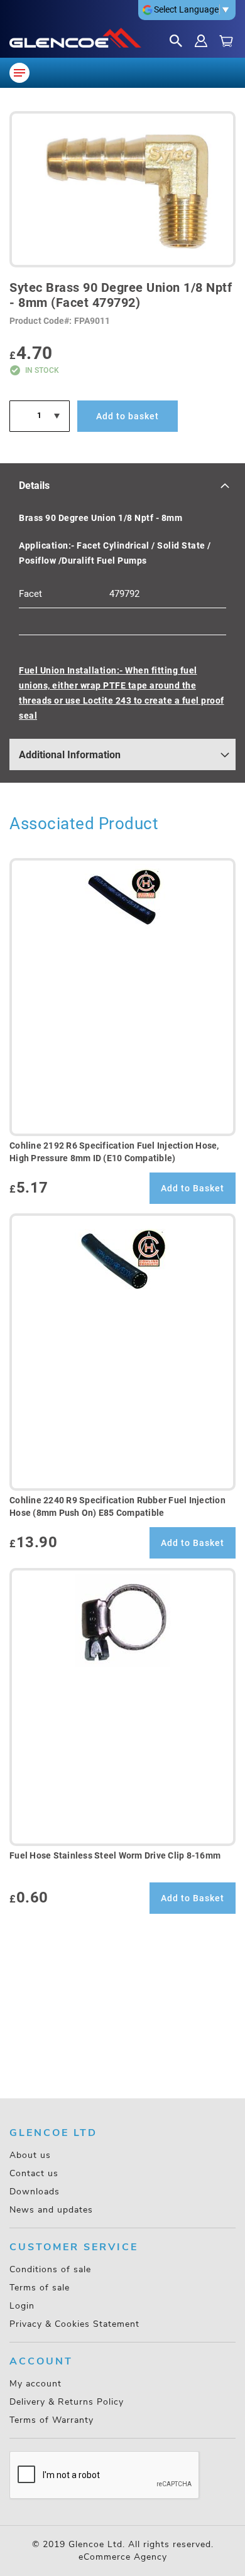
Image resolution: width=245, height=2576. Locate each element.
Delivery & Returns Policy (67, 2402)
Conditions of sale (50, 2269)
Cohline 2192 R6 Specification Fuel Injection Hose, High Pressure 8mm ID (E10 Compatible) (114, 1152)
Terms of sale (40, 2288)
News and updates (51, 2210)
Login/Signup (201, 41)
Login (22, 2306)
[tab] (122, 485)
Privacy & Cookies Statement (74, 2324)
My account (35, 2384)
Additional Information (70, 755)
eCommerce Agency (123, 2557)
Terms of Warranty (52, 2420)
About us (30, 2155)
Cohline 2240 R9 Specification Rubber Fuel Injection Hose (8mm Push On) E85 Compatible (117, 1506)
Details (34, 486)
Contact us (34, 2173)
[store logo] (75, 38)
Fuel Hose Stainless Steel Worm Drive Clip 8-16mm (115, 1855)
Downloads (35, 2192)
